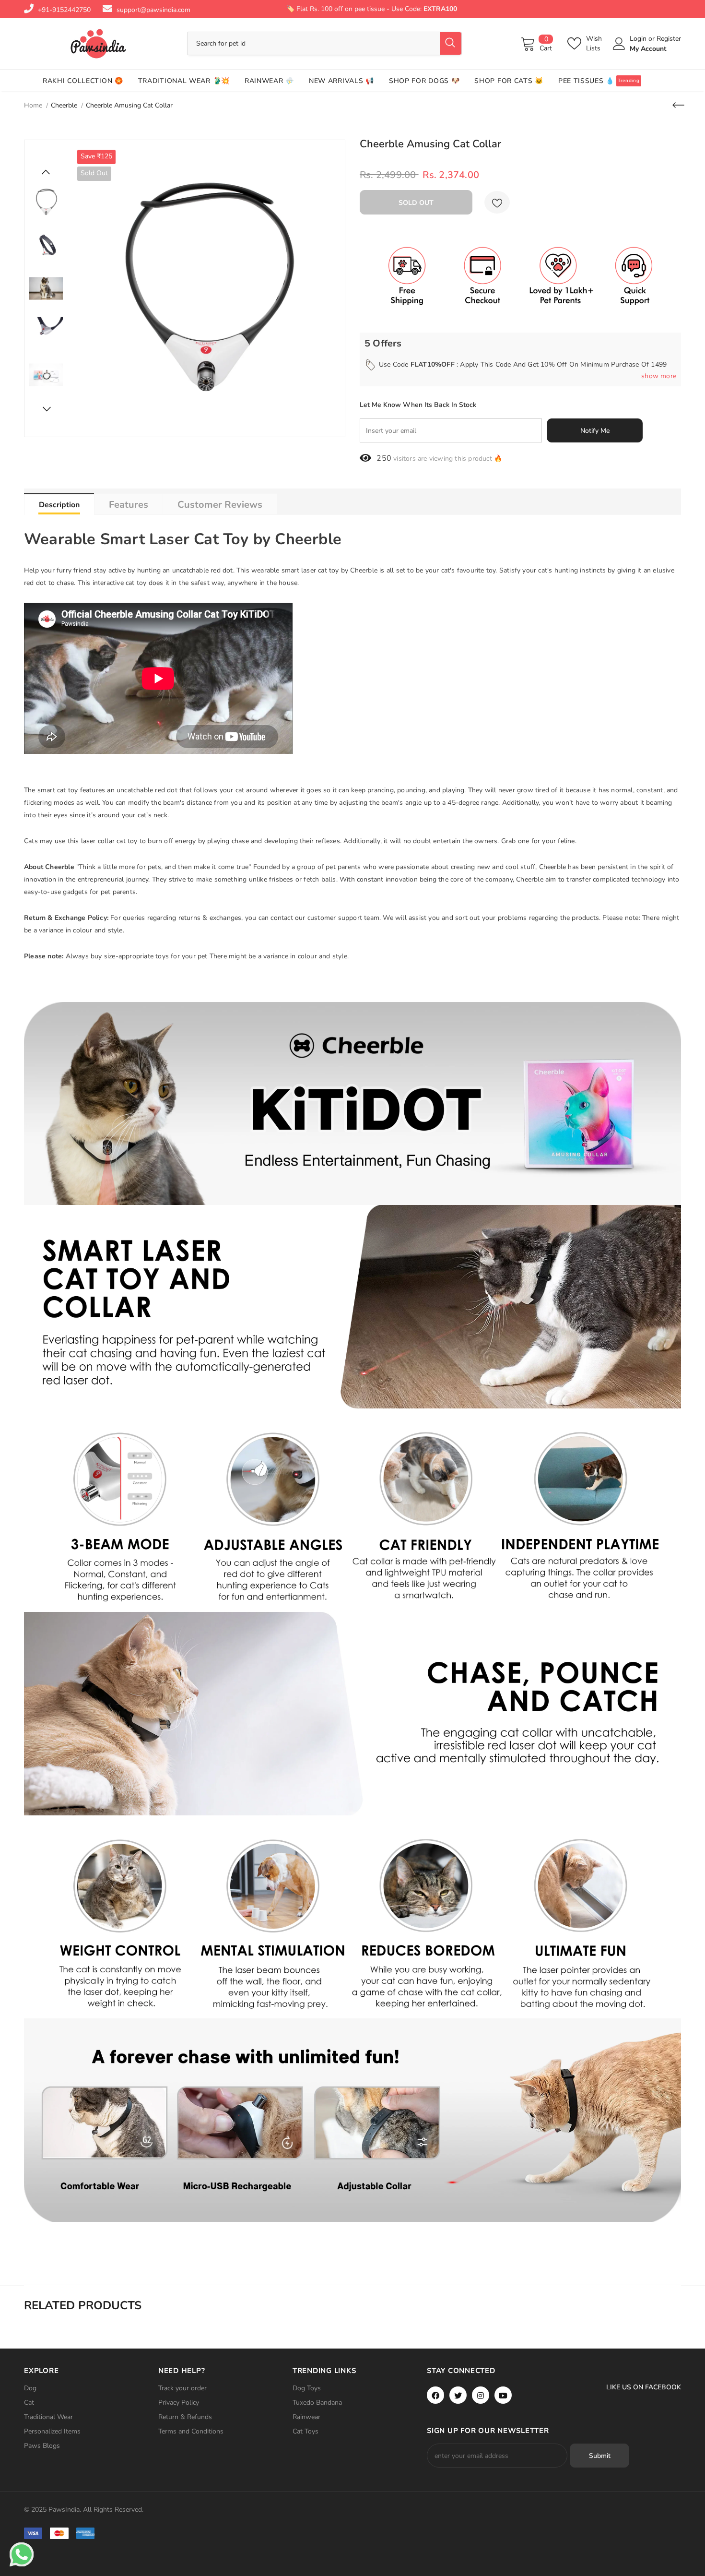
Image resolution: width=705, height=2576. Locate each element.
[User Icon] (619, 44)
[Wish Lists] (497, 202)
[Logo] (98, 44)
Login (639, 39)
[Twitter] (458, 2395)
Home (33, 105)
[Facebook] (435, 2395)
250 (384, 458)
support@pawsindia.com (153, 10)
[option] (206, 288)
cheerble (64, 105)
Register (669, 39)
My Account (648, 49)
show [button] (659, 376)
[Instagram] (481, 2395)
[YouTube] (503, 2395)
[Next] (46, 409)
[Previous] (46, 172)
